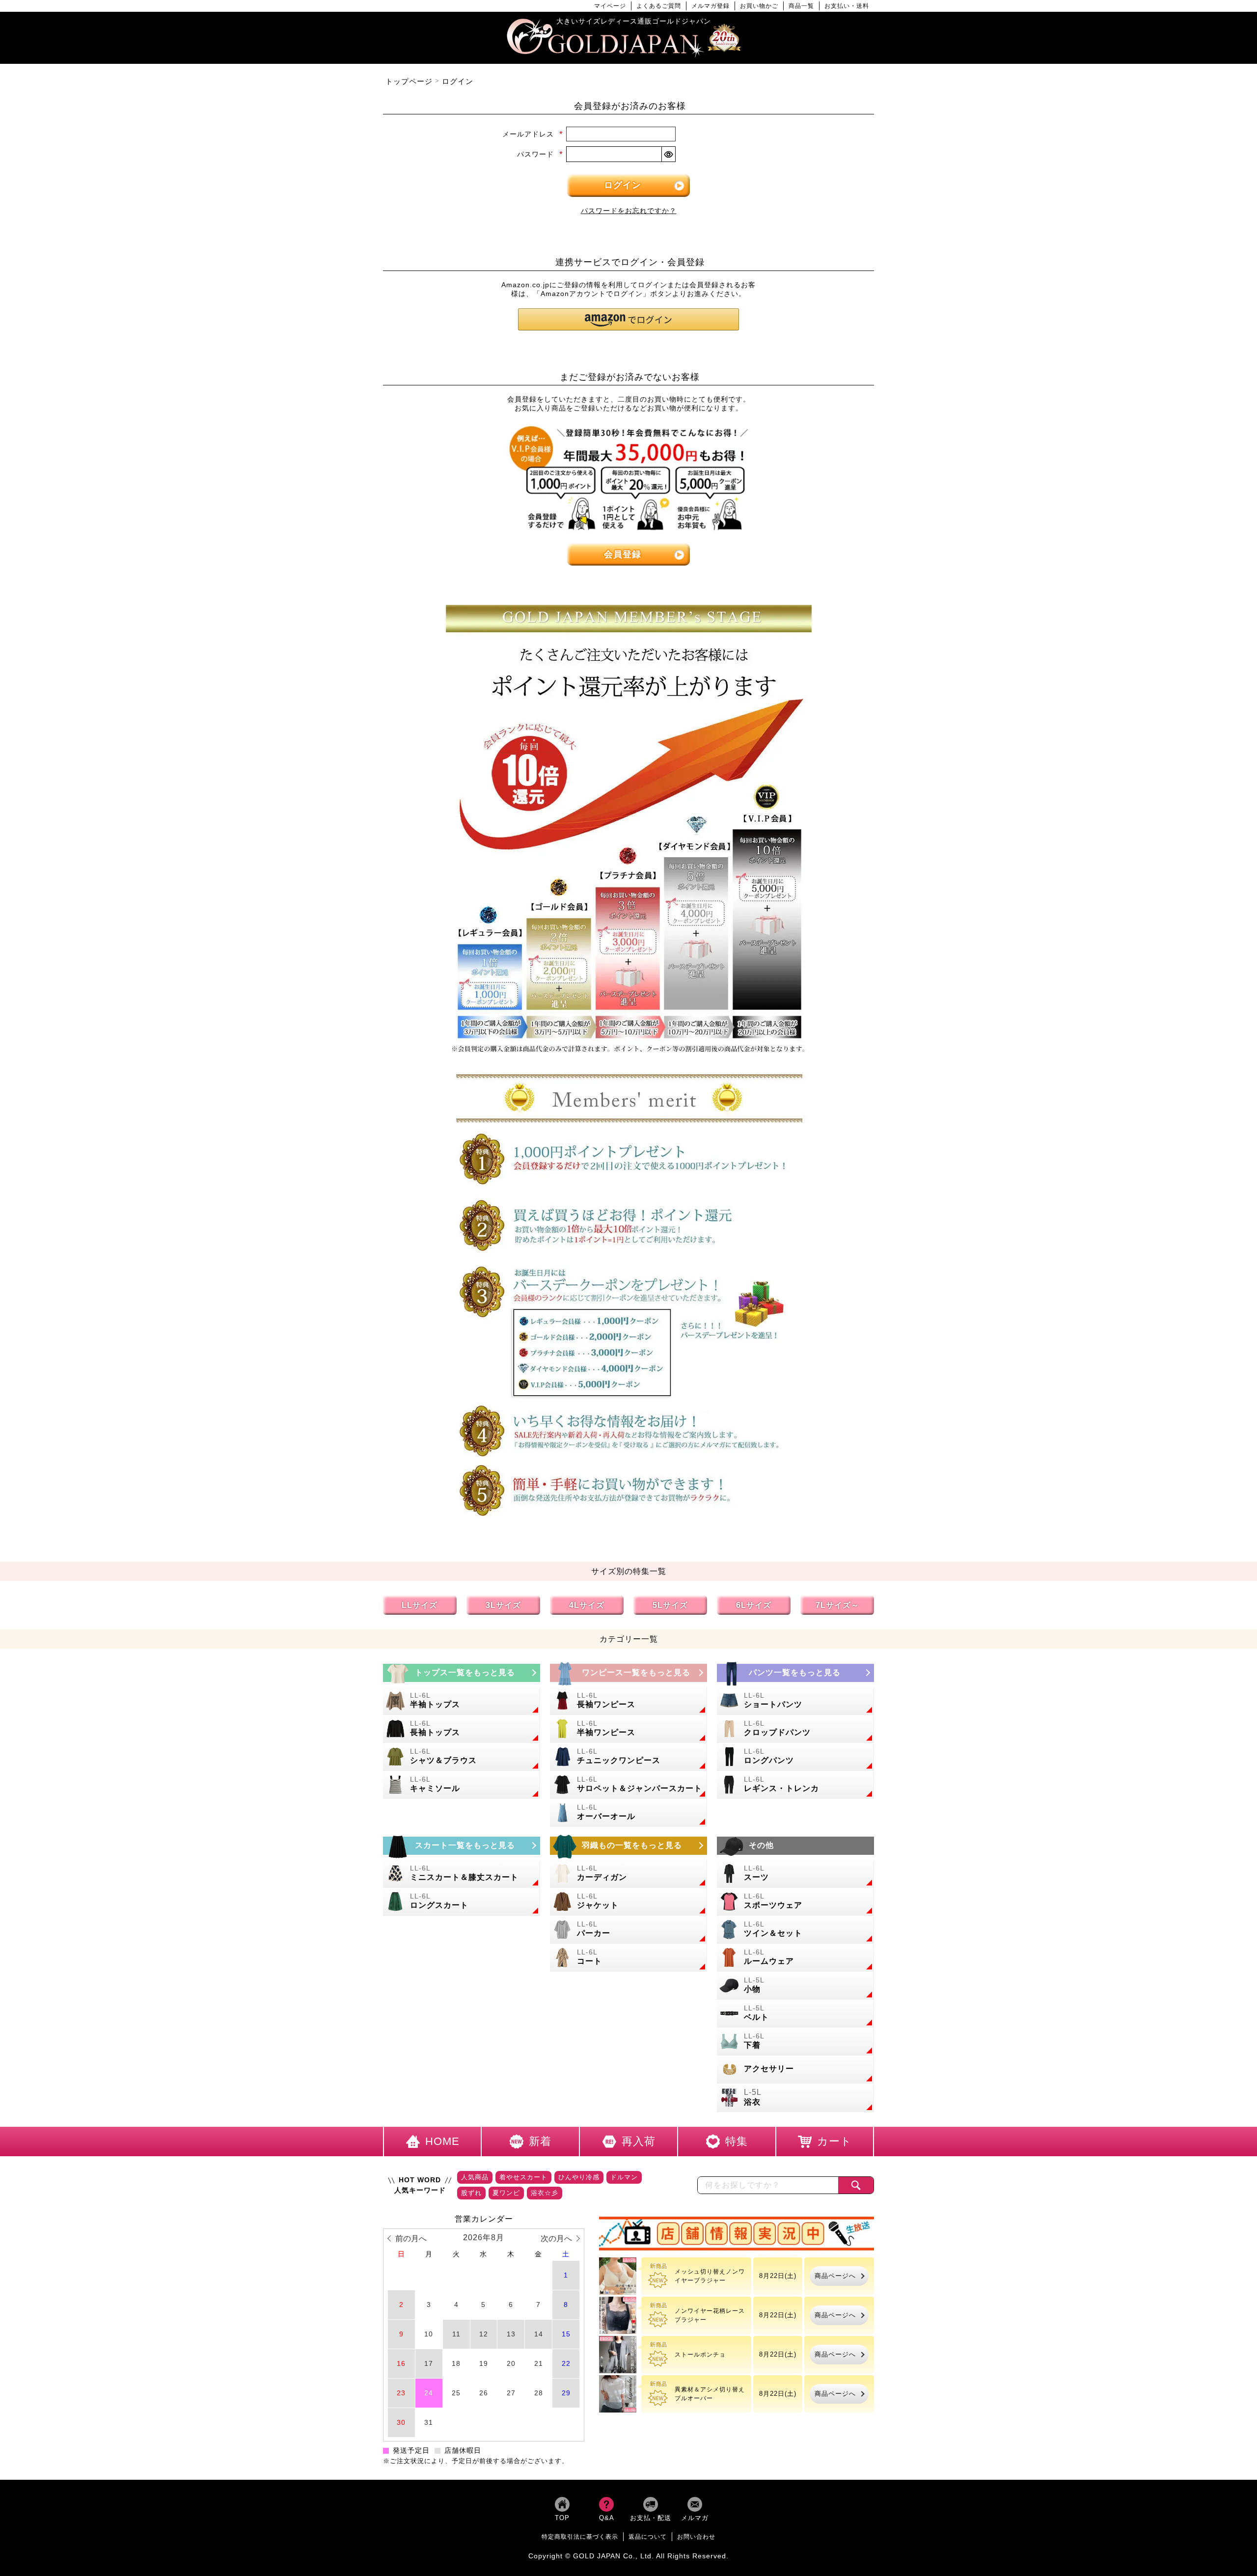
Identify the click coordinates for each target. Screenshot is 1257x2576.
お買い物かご (759, 6)
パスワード (540, 154)
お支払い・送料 (847, 6)
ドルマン (624, 2178)
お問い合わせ (696, 2537)
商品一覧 (801, 6)
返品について (648, 2537)
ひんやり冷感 (579, 2178)
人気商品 (475, 2178)
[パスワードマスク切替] (668, 154)
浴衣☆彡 (545, 2193)
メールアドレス (533, 134)
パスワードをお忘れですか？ (629, 211)
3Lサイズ (503, 1606)
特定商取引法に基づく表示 (580, 2537)
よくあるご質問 (659, 6)
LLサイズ (420, 1606)
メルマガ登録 (710, 6)
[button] (628, 319)
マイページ (610, 6)
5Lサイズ (670, 1606)
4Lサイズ (587, 1606)
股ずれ (471, 2193)
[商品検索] (856, 2186)
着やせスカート (523, 2178)
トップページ (409, 81)
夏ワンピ (506, 2193)
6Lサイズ (754, 1606)
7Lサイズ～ (837, 1606)
